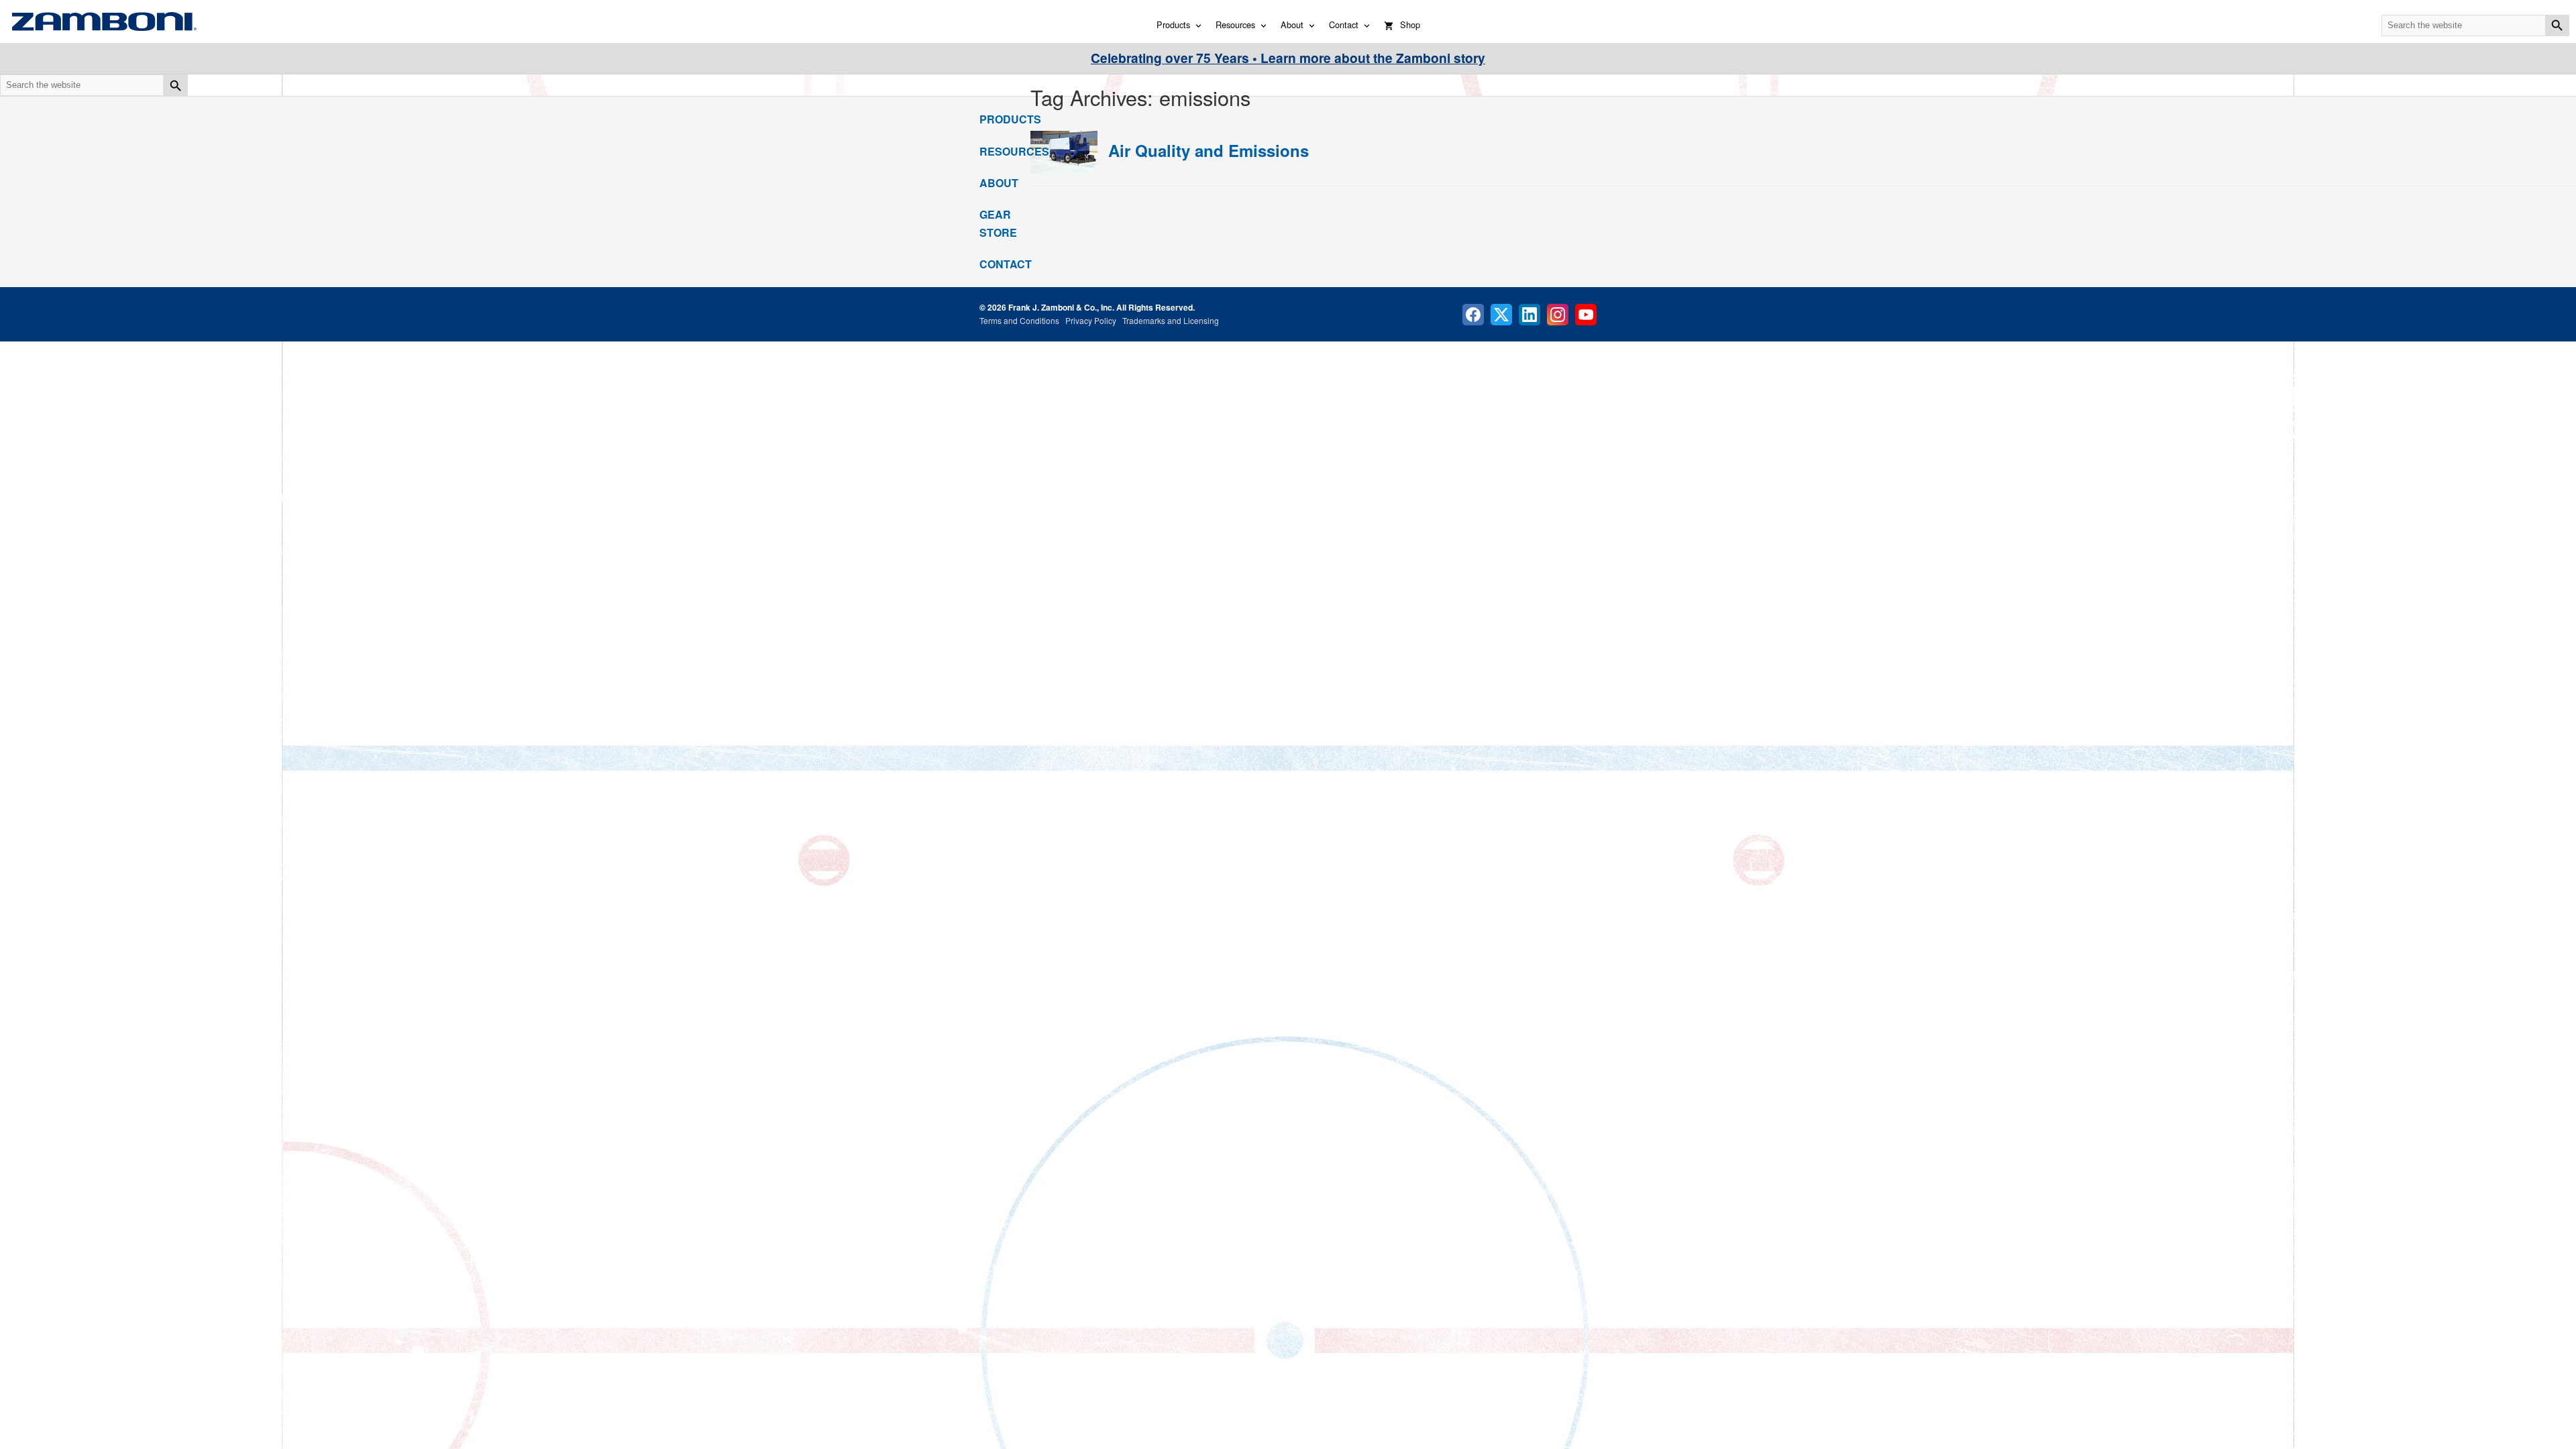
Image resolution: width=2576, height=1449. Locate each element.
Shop (1410, 24)
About (1292, 24)
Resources (1235, 24)
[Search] (2557, 25)
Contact (1344, 24)
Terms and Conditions (1019, 320)
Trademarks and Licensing (1171, 320)
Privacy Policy (1091, 320)
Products (1173, 24)
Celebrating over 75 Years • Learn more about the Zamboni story (1288, 58)
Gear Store (998, 223)
